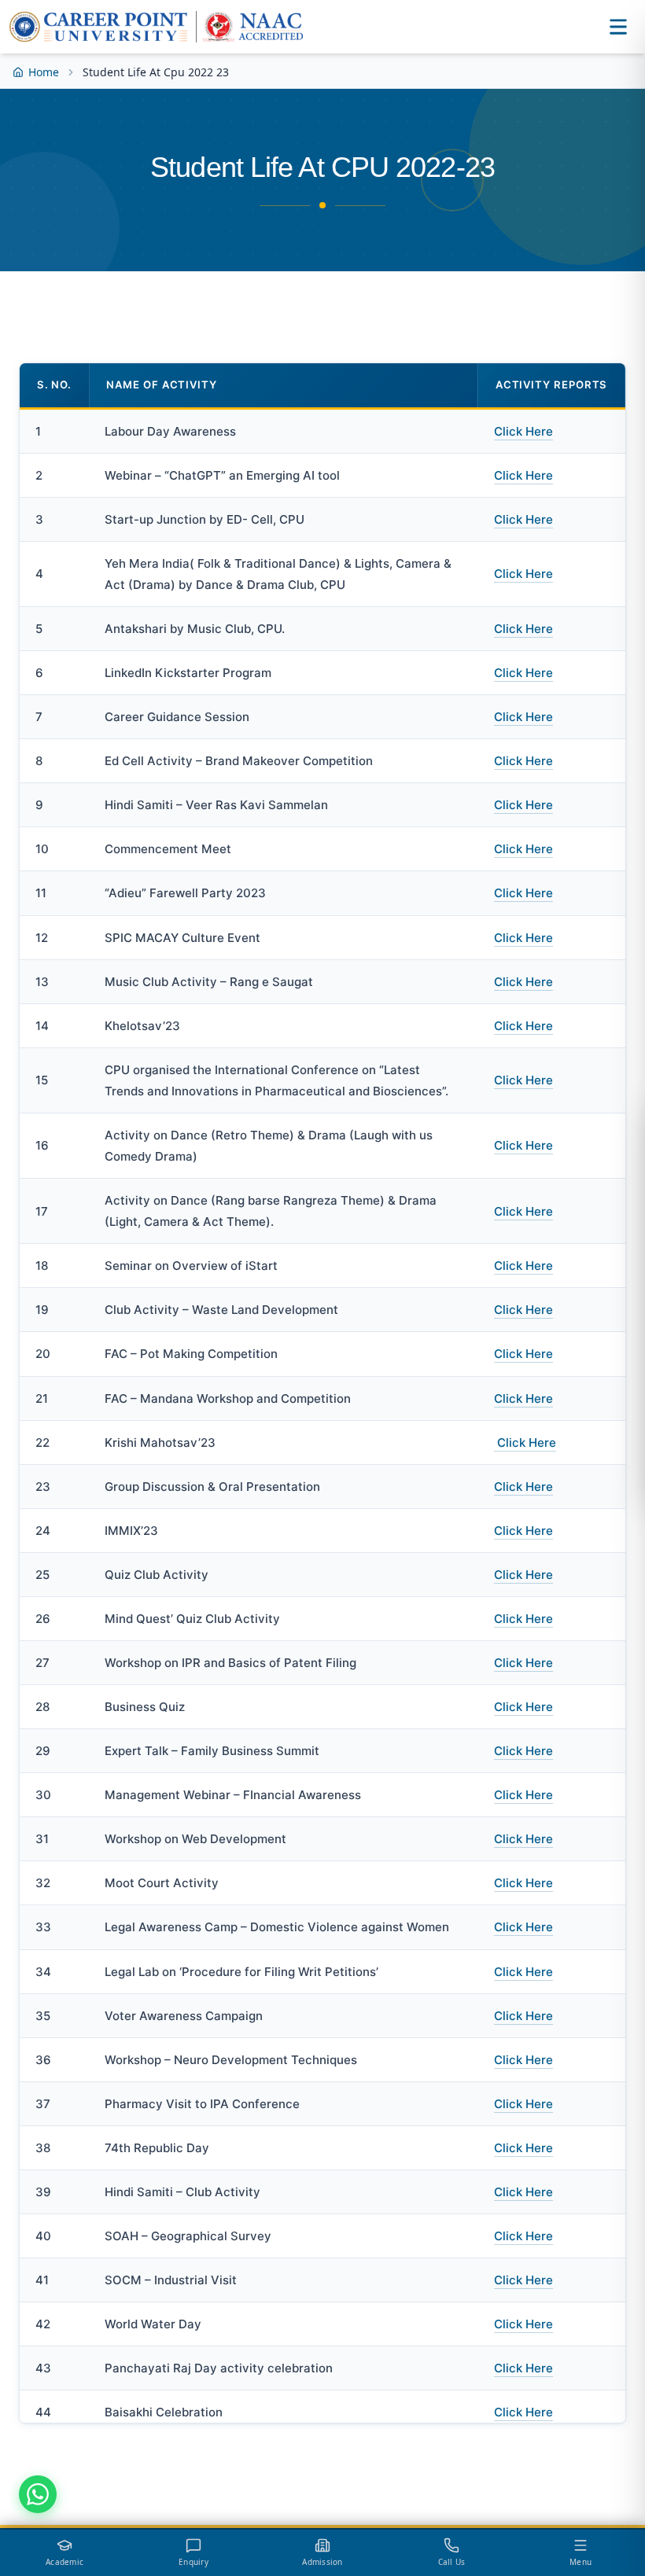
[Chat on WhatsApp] (38, 2494)
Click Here (523, 431)
